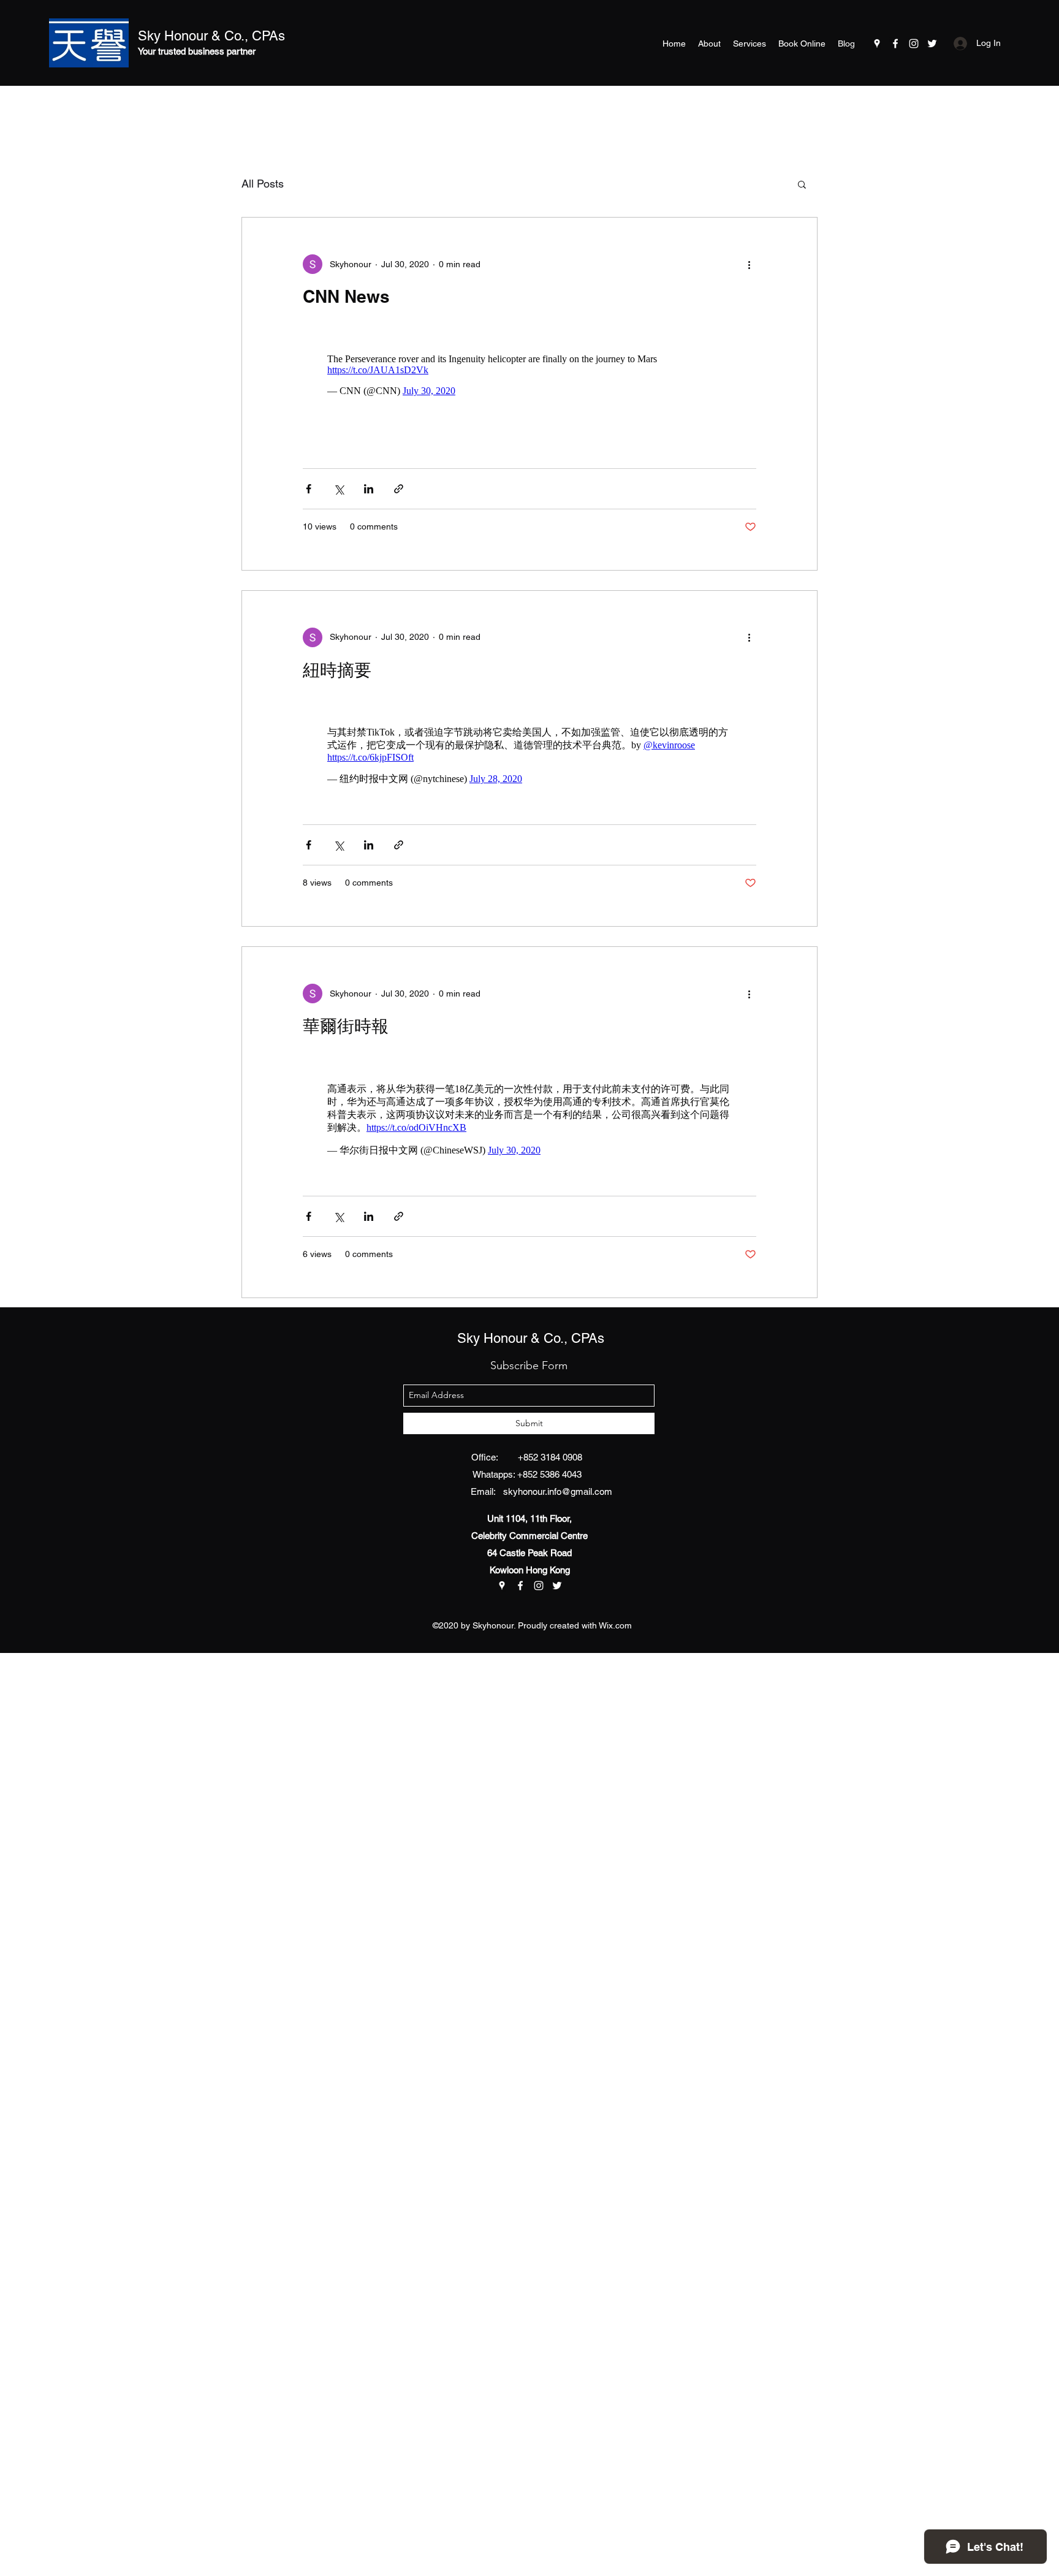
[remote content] (529, 369)
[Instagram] (914, 44)
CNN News (346, 296)
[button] (802, 185)
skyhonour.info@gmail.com (558, 1473)
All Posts (263, 184)
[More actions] (749, 264)
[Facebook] (895, 44)
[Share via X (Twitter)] (339, 483)
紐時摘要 (337, 663)
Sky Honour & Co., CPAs (211, 36)
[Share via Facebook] (309, 483)
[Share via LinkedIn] (369, 483)
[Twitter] (932, 44)
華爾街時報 (346, 1013)
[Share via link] (399, 483)
